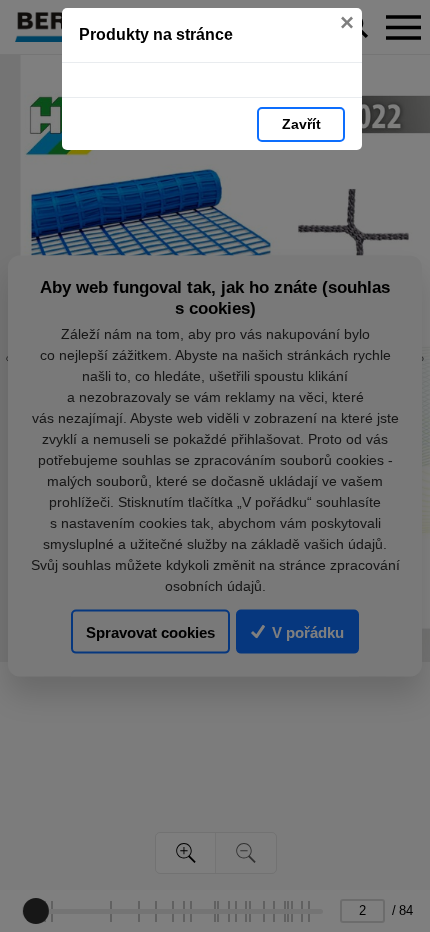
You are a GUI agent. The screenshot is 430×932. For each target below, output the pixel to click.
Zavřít (301, 124)
